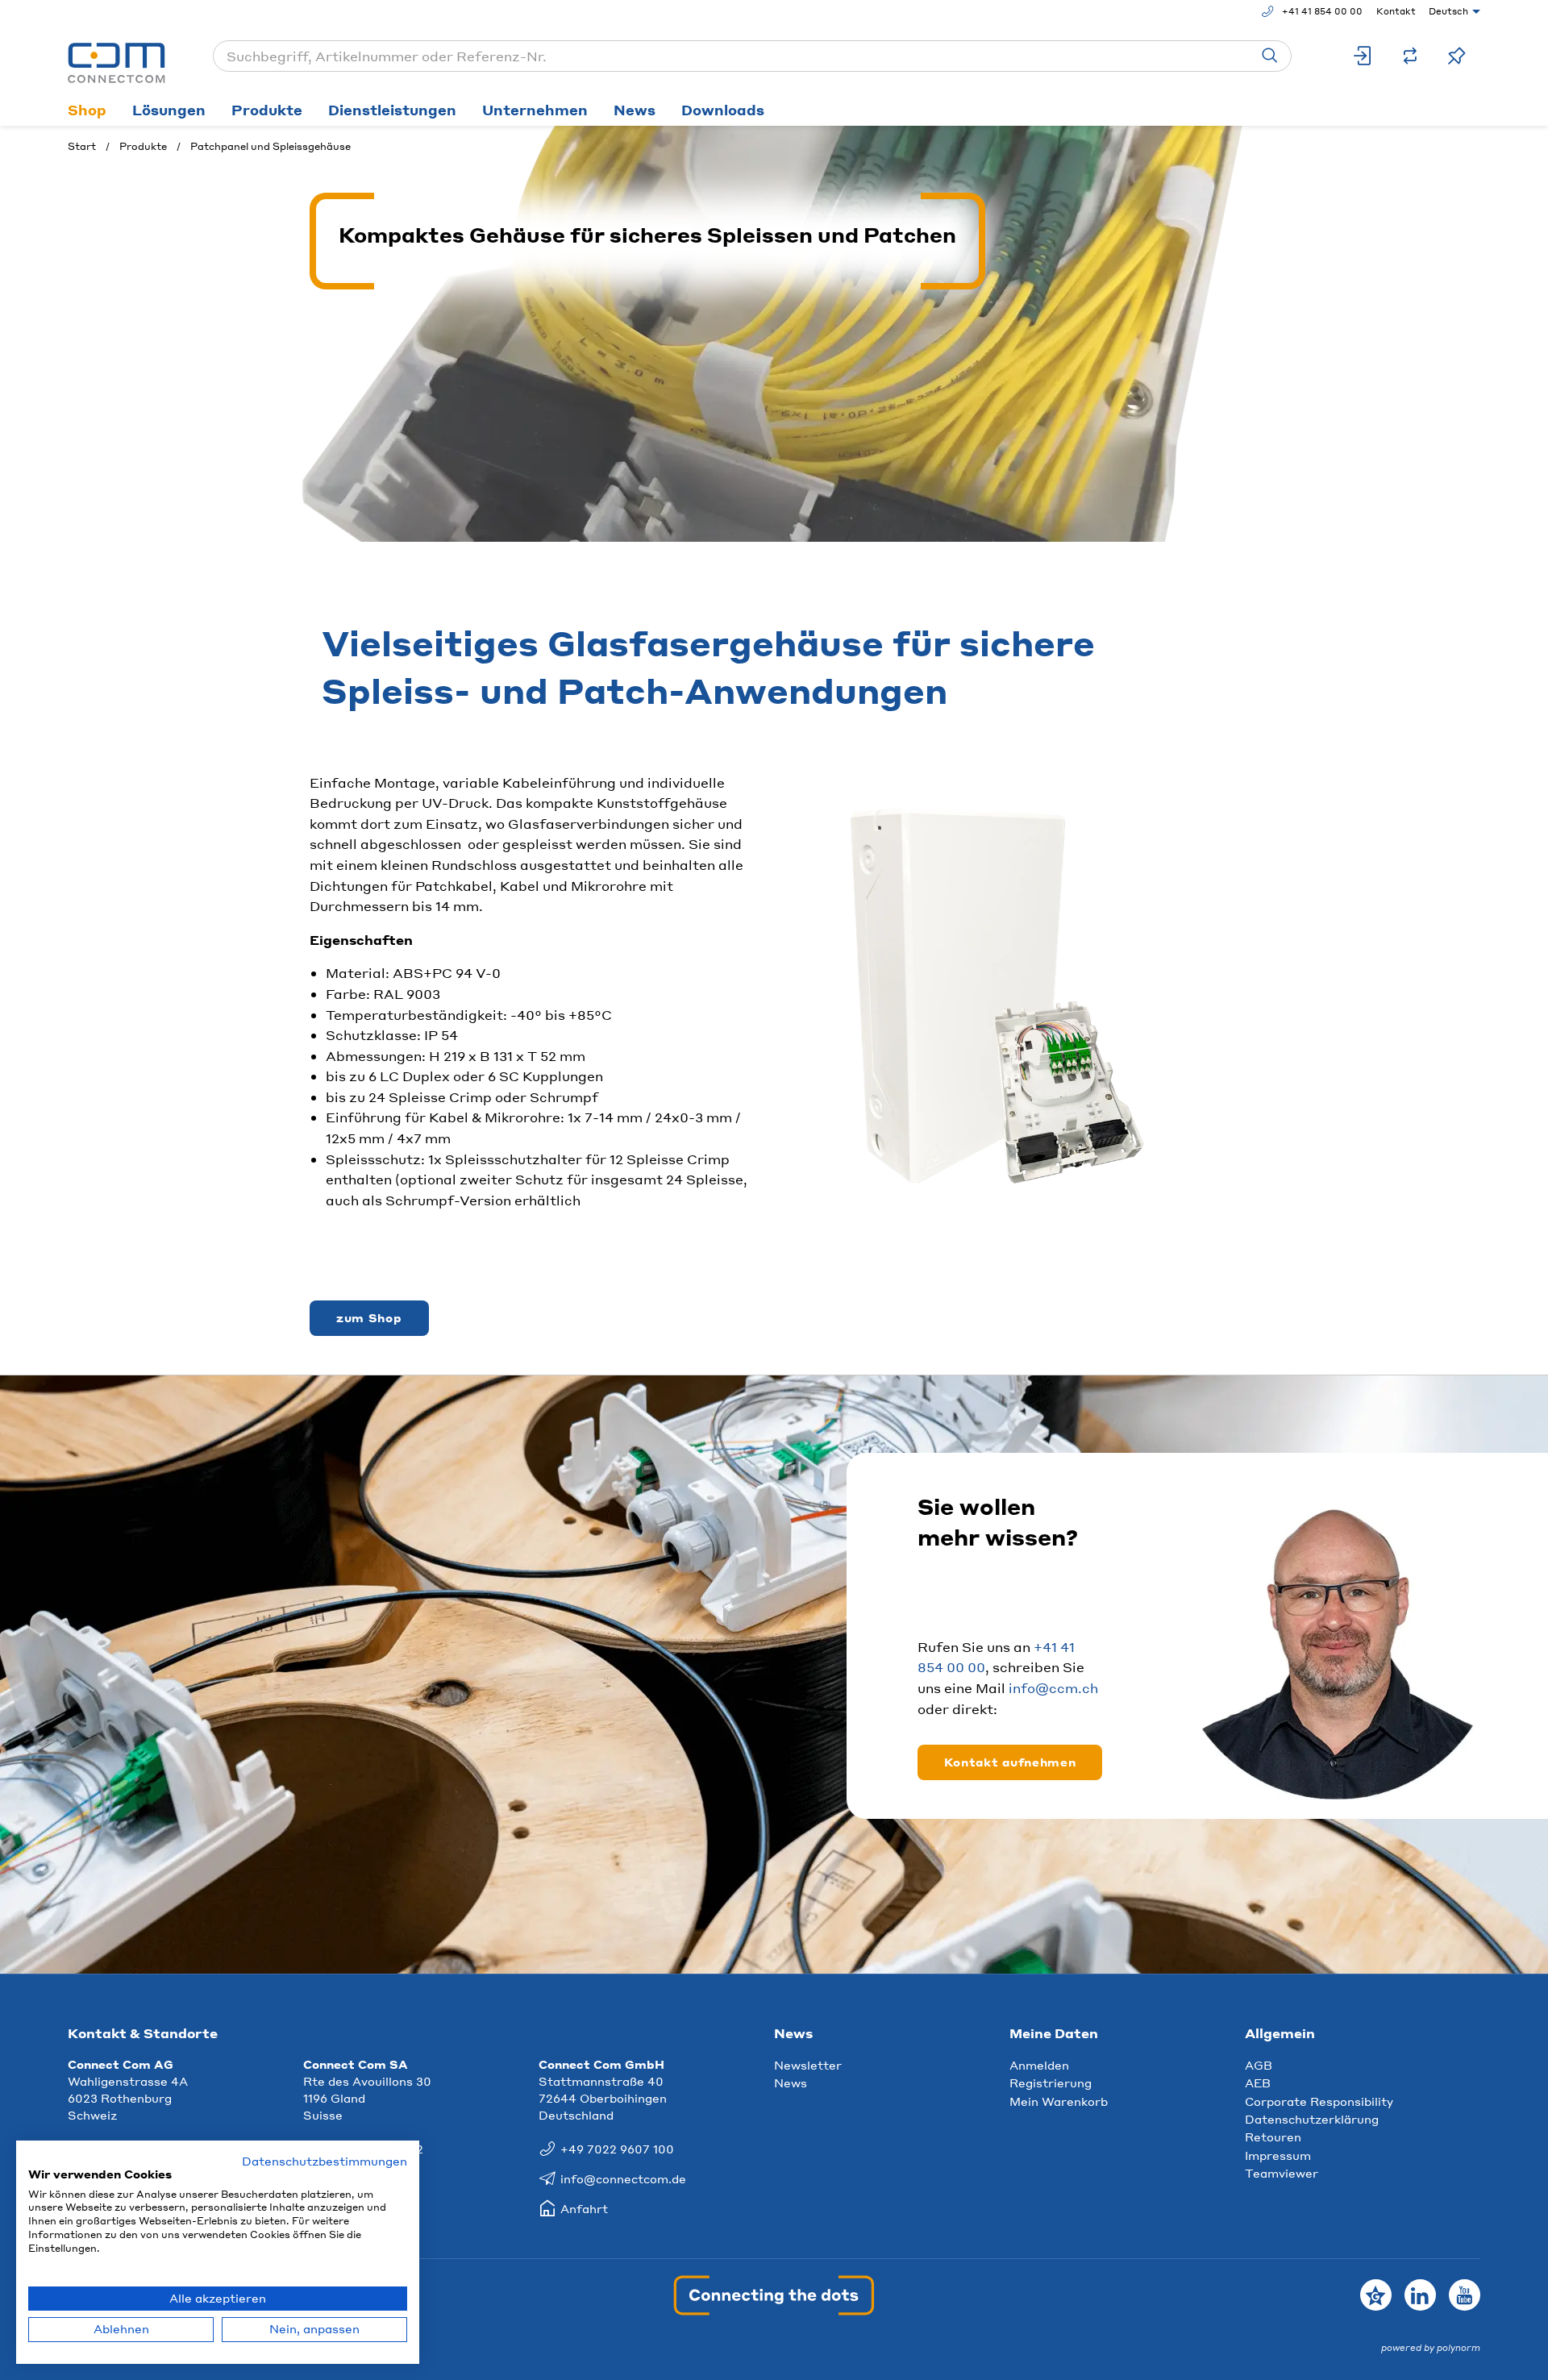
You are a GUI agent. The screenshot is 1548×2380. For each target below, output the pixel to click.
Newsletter (808, 2065)
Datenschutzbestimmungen (325, 2161)
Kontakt (1396, 11)
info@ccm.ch (1053, 1688)
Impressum (1278, 2155)
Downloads (723, 110)
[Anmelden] (1363, 56)
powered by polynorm (1431, 2348)
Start (82, 146)
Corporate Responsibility (1319, 2101)
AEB (1258, 2082)
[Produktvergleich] (1410, 56)
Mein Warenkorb (1059, 2101)
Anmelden (1039, 2065)
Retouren (1273, 2137)
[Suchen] (1270, 56)
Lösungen (169, 110)
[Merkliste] (1457, 56)
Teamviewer (1282, 2173)
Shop (87, 110)
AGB (1259, 2065)
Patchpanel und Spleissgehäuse (270, 146)
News (635, 110)
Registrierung (1051, 2082)
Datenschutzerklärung (1312, 2119)
